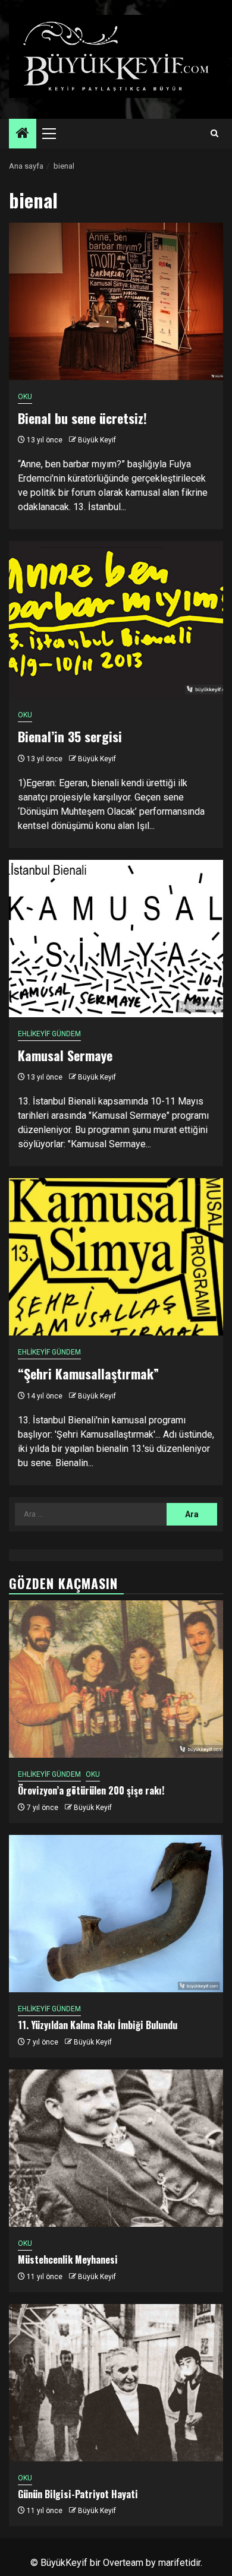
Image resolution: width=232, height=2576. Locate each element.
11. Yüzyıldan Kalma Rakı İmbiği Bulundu (98, 2025)
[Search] (214, 134)
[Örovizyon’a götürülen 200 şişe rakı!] (116, 1679)
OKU (25, 397)
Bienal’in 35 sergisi (70, 736)
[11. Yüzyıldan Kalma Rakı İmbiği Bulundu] (116, 1914)
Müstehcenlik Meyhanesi (68, 2259)
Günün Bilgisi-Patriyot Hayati (78, 2494)
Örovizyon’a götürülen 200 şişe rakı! (91, 1790)
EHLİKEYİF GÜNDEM (49, 1034)
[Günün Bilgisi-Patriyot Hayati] (116, 2383)
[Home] (23, 134)
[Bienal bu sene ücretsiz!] (116, 301)
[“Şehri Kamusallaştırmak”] (116, 1257)
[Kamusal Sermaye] (116, 939)
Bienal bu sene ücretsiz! (82, 418)
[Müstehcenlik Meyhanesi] (116, 2148)
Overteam (123, 2563)
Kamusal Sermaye (65, 1055)
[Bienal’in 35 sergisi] (116, 620)
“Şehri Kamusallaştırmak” (88, 1374)
